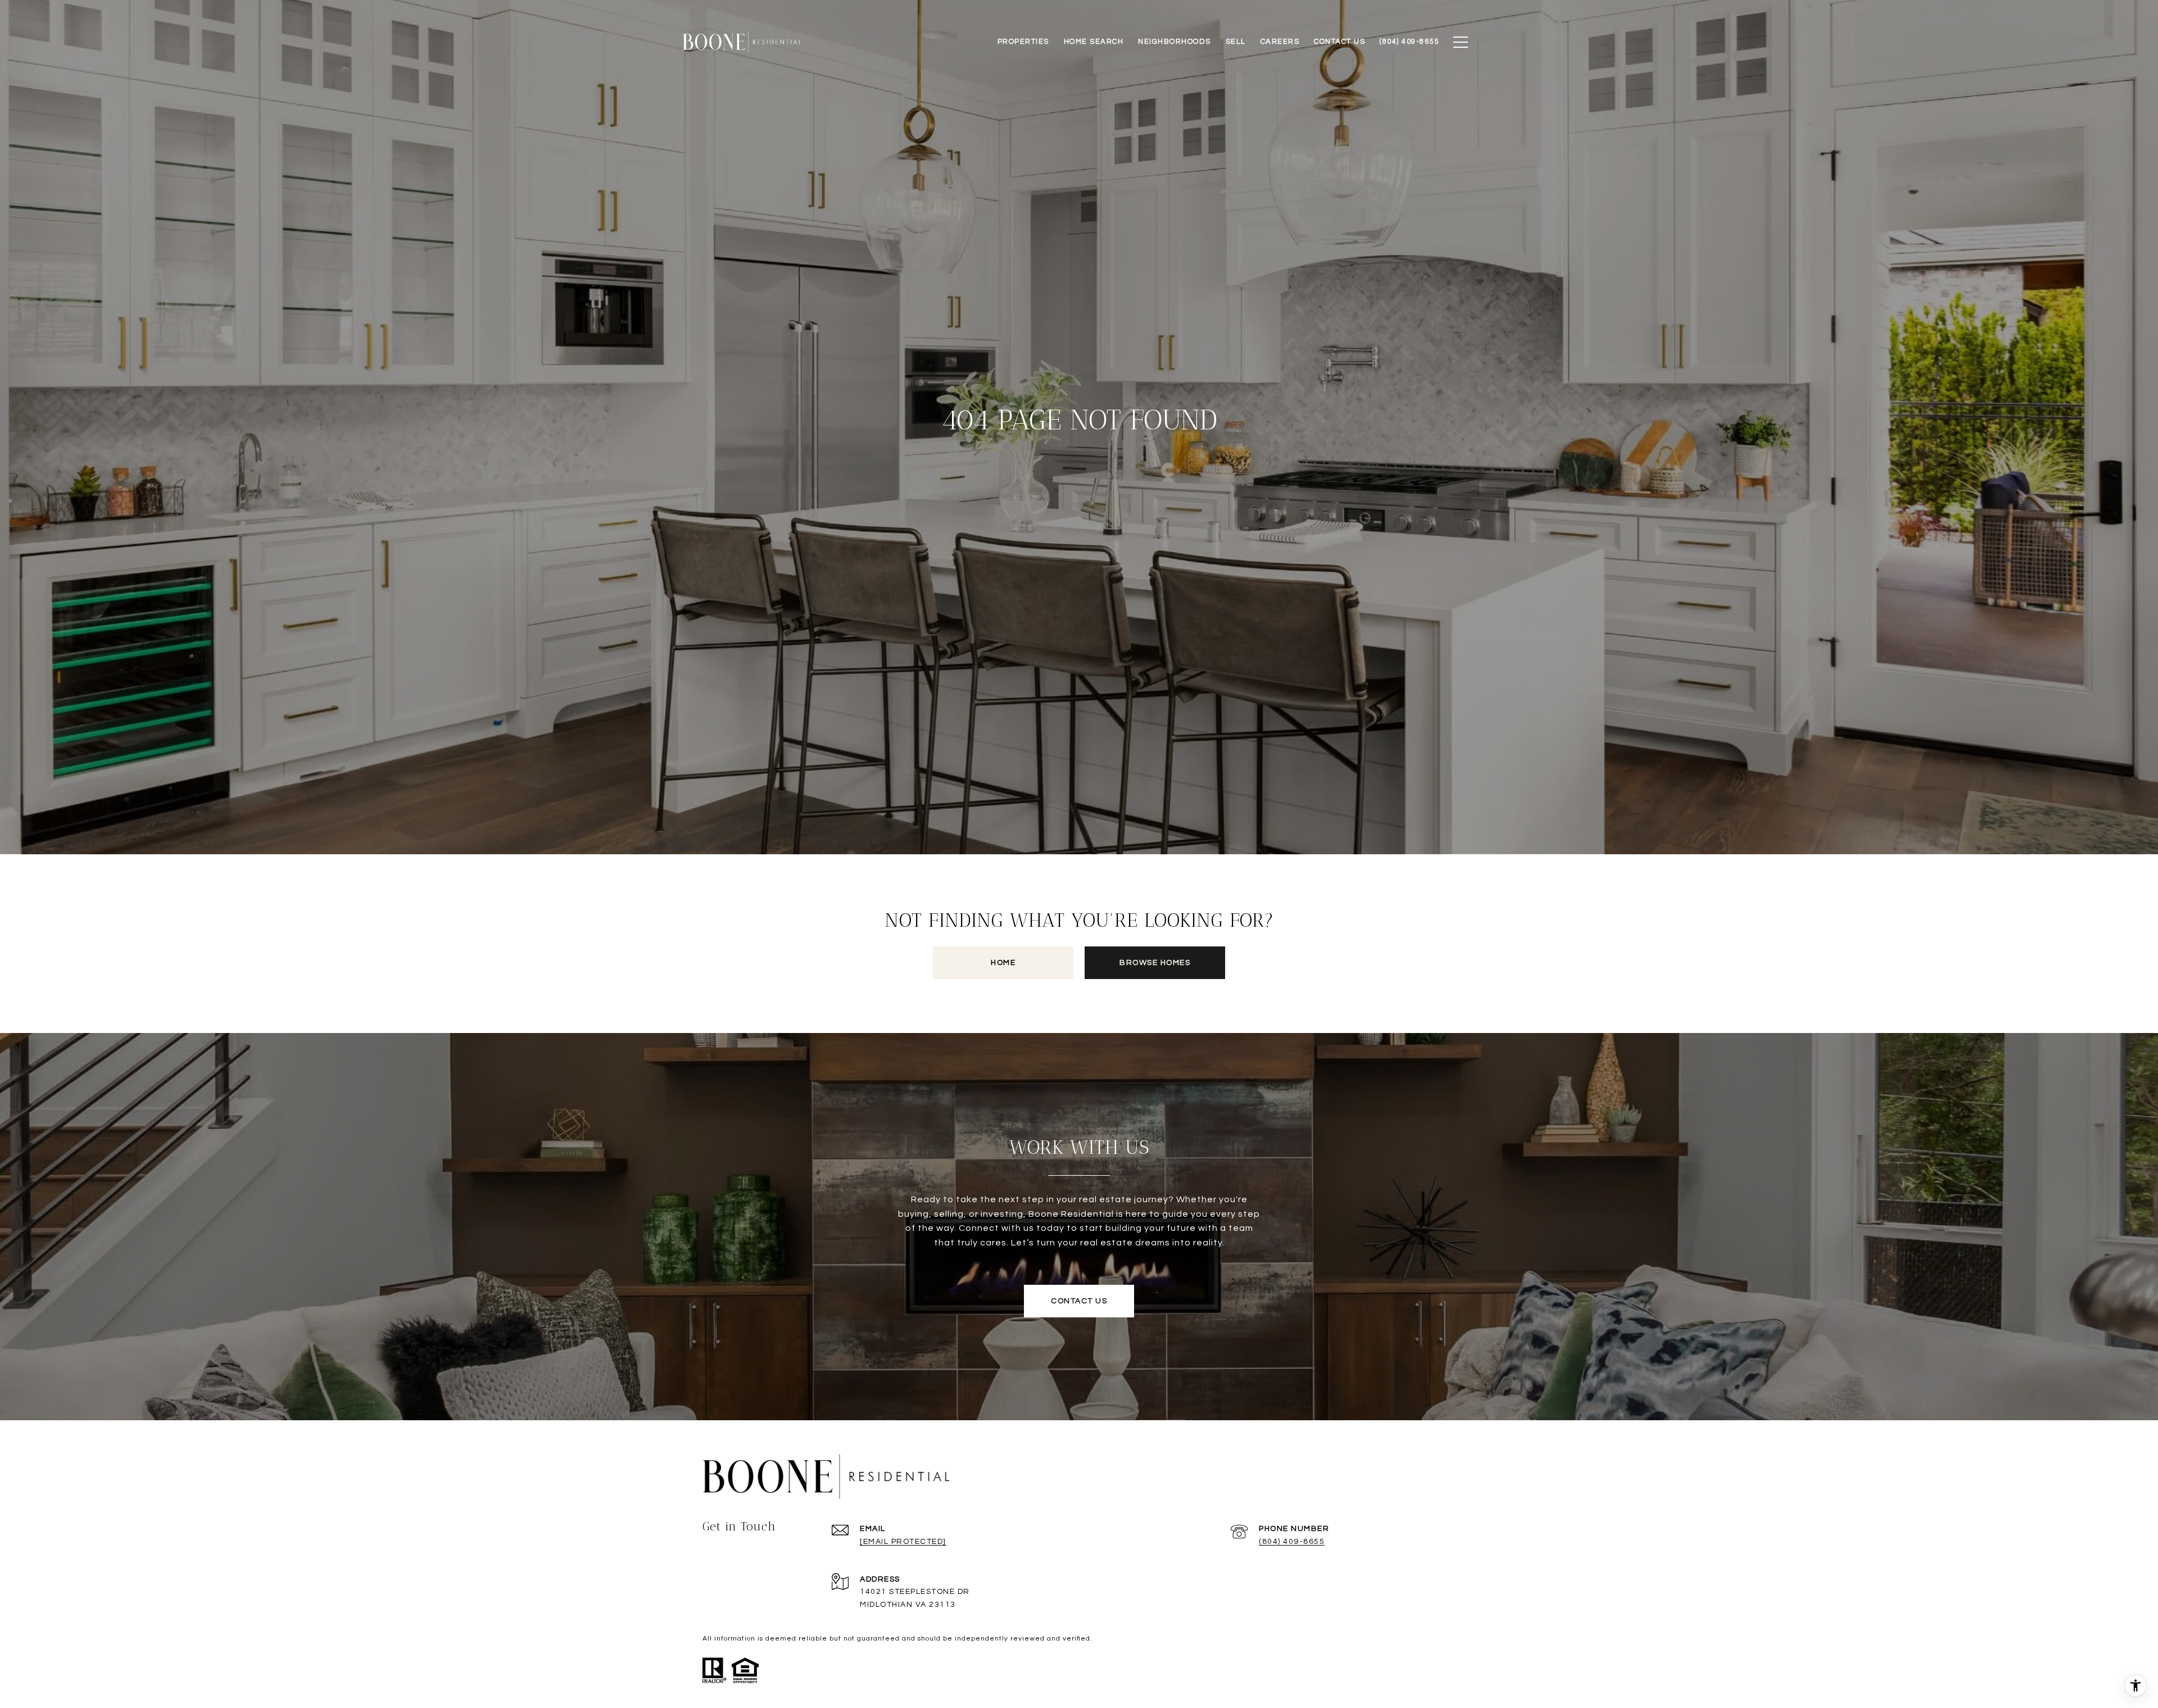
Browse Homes (1155, 963)
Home (1003, 963)
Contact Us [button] (1079, 1301)
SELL (1236, 42)
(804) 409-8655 (1292, 1542)
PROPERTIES (1023, 42)
